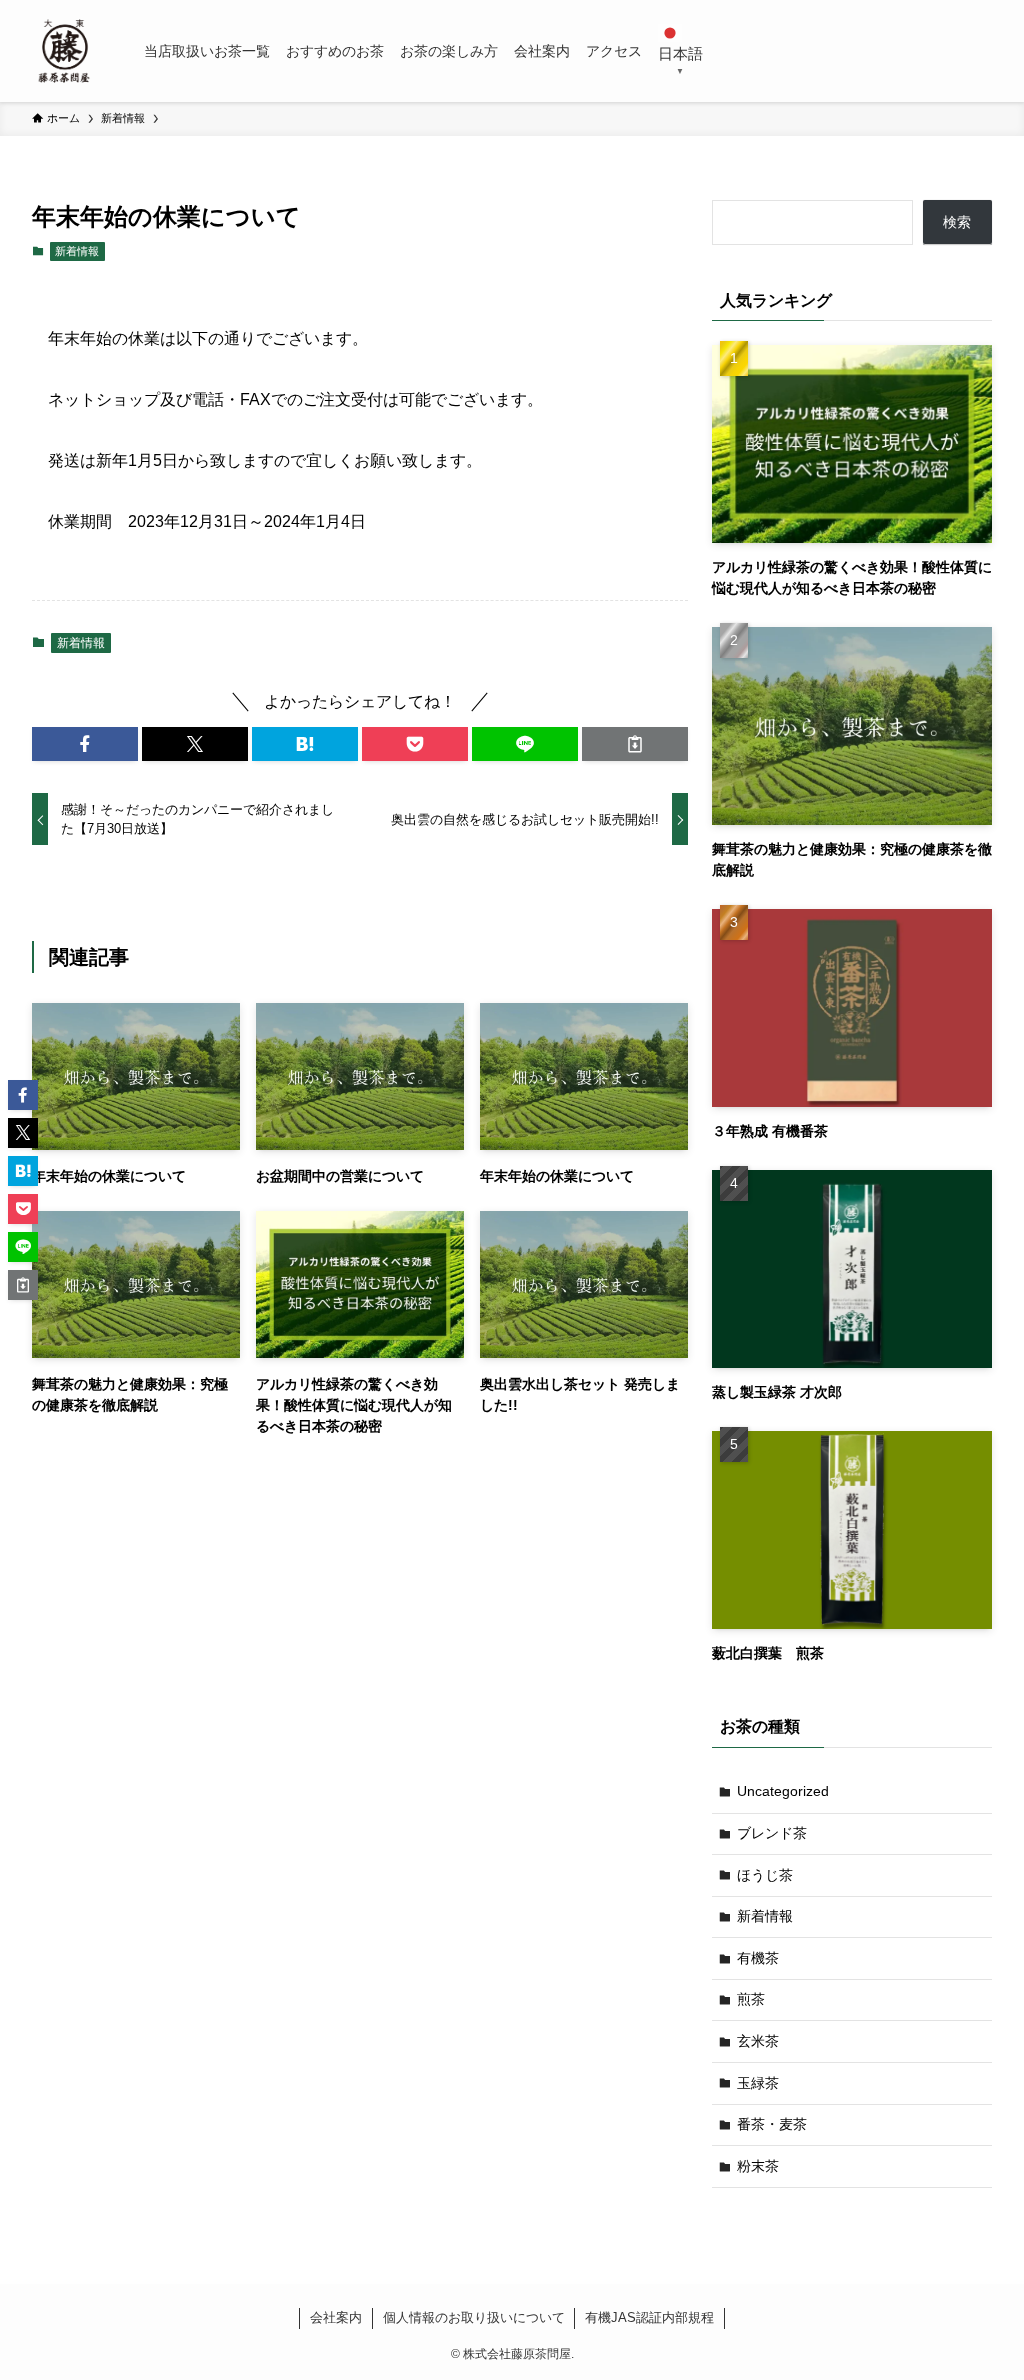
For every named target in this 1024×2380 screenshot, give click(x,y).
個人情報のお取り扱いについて (474, 2317)
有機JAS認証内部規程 (649, 2317)
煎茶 (751, 1999)
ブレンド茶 (772, 1833)
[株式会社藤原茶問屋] (64, 51)
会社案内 (336, 2317)
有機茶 (758, 1958)
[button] (85, 744)
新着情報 (77, 251)
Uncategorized (783, 1791)
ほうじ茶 (765, 1875)
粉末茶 (758, 2166)
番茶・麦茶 (772, 2124)
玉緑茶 (758, 2083)
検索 (957, 222)
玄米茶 (758, 2041)
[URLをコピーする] (635, 744)
